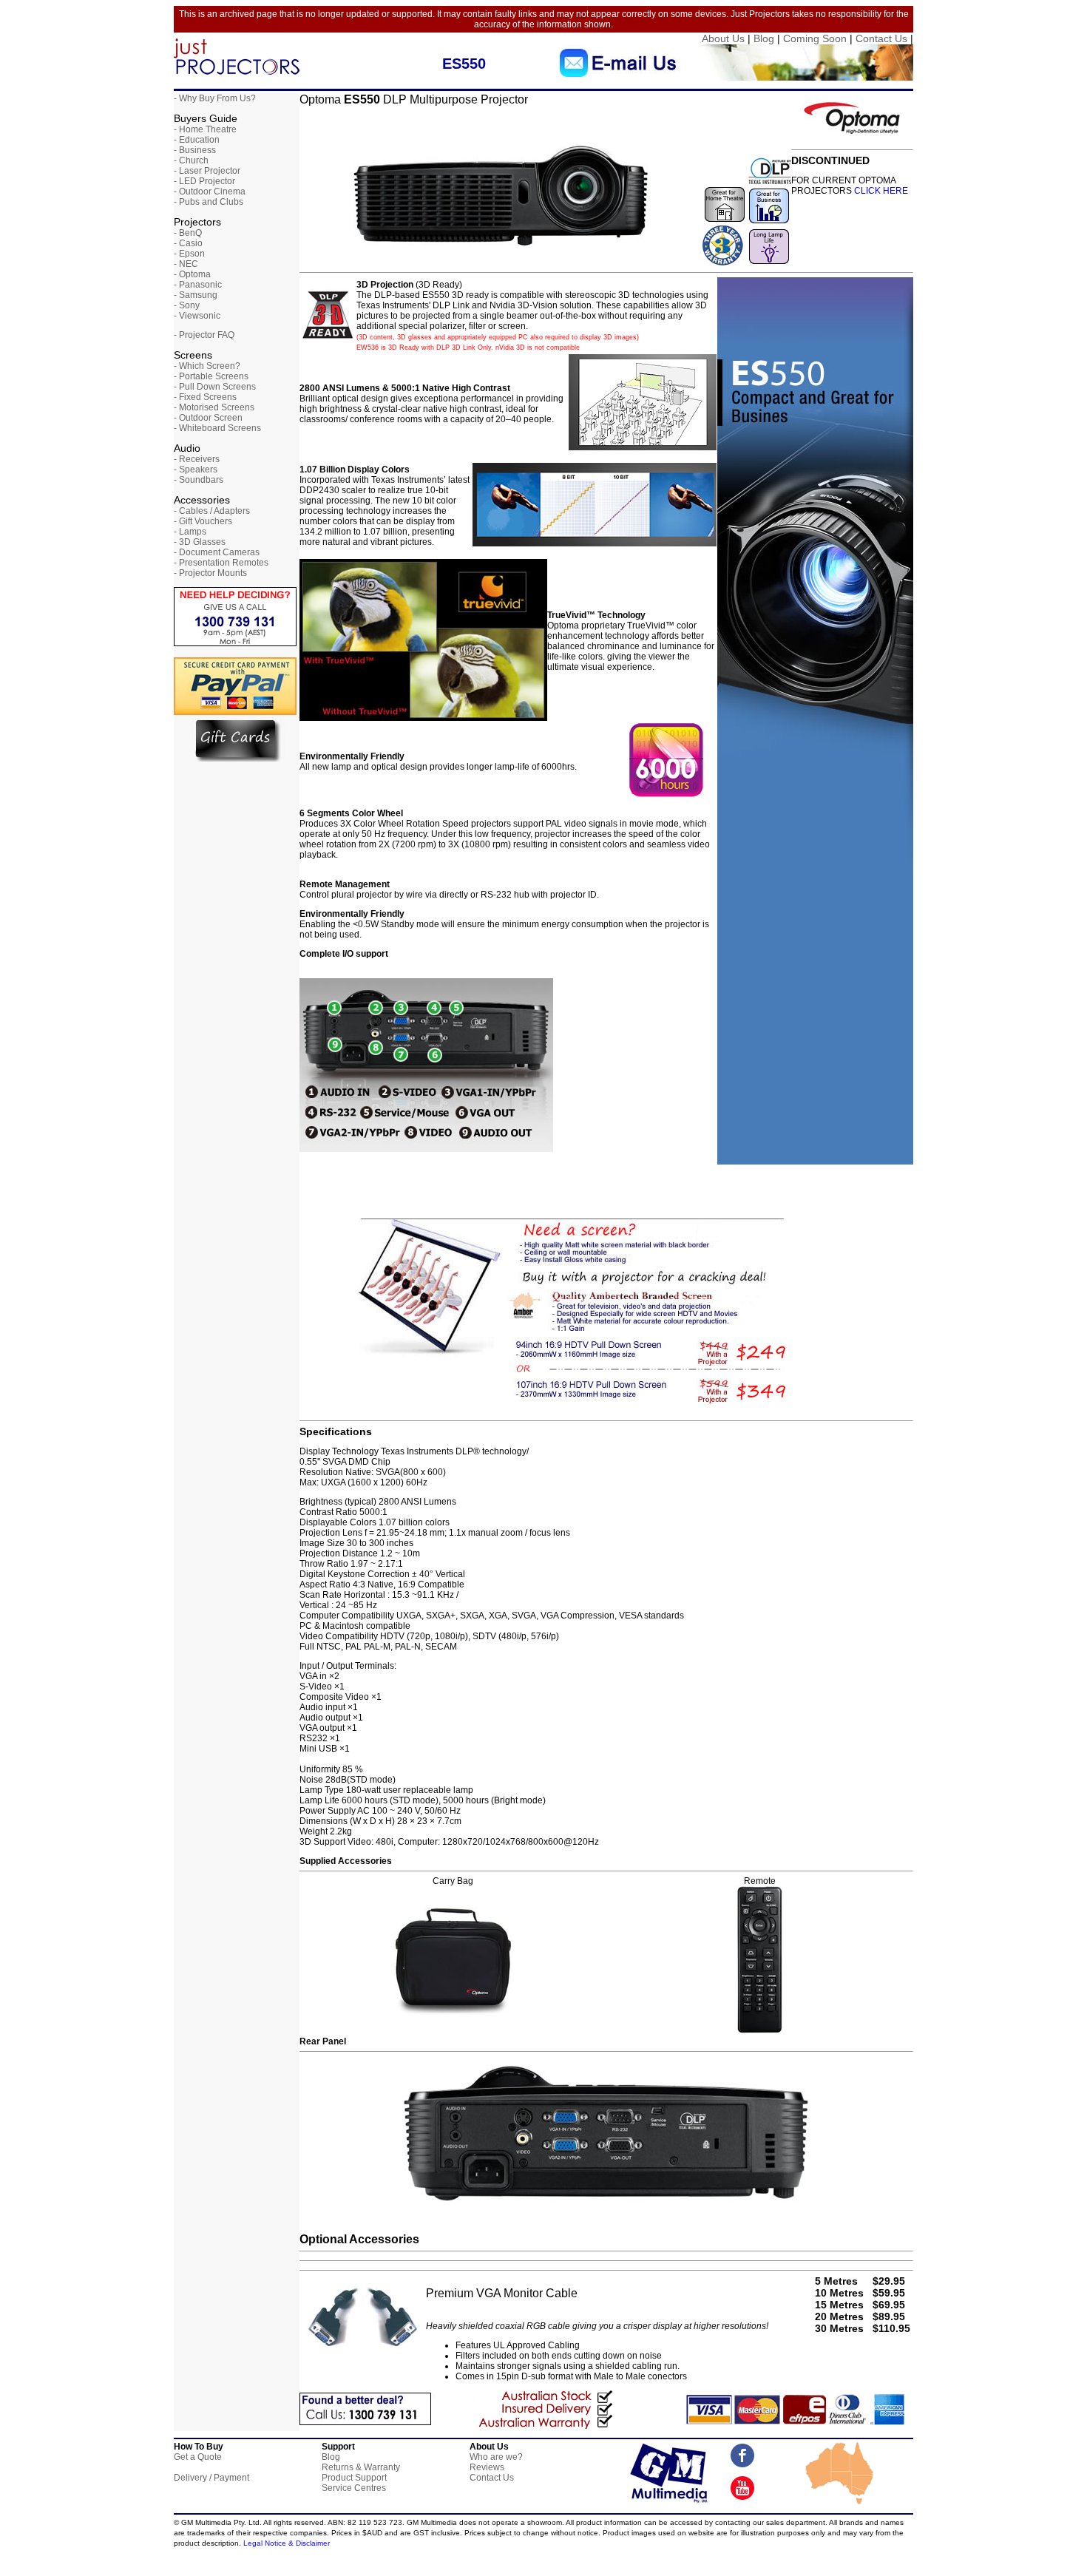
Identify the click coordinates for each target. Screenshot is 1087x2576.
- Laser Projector (207, 171)
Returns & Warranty (361, 2467)
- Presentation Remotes (221, 563)
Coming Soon (815, 38)
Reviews (487, 2467)
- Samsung (196, 295)
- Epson (189, 254)
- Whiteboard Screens (217, 428)
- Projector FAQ (204, 335)
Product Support (354, 2478)
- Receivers (197, 459)
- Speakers (196, 470)
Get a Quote (198, 2457)
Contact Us (881, 38)
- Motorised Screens (214, 407)
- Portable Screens (211, 376)
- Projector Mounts (210, 573)
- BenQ (188, 233)
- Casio (188, 243)
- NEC (186, 264)
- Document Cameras (217, 552)
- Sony (187, 305)
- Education (197, 140)
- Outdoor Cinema (210, 191)
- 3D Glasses (200, 542)
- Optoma (192, 274)
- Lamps (190, 532)
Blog (764, 38)
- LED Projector (204, 181)
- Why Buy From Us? (215, 98)
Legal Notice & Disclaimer (287, 2543)
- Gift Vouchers (203, 521)
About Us (723, 38)
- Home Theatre (205, 129)
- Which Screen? (207, 366)
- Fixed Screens (205, 397)
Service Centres (354, 2488)
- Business (195, 150)
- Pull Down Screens (215, 387)
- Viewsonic (197, 316)
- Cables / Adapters (212, 511)
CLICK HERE (880, 191)
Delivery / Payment (211, 2478)
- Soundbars (199, 480)
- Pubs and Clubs (209, 202)
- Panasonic (198, 285)
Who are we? (496, 2457)
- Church (191, 160)
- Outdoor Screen (208, 418)
